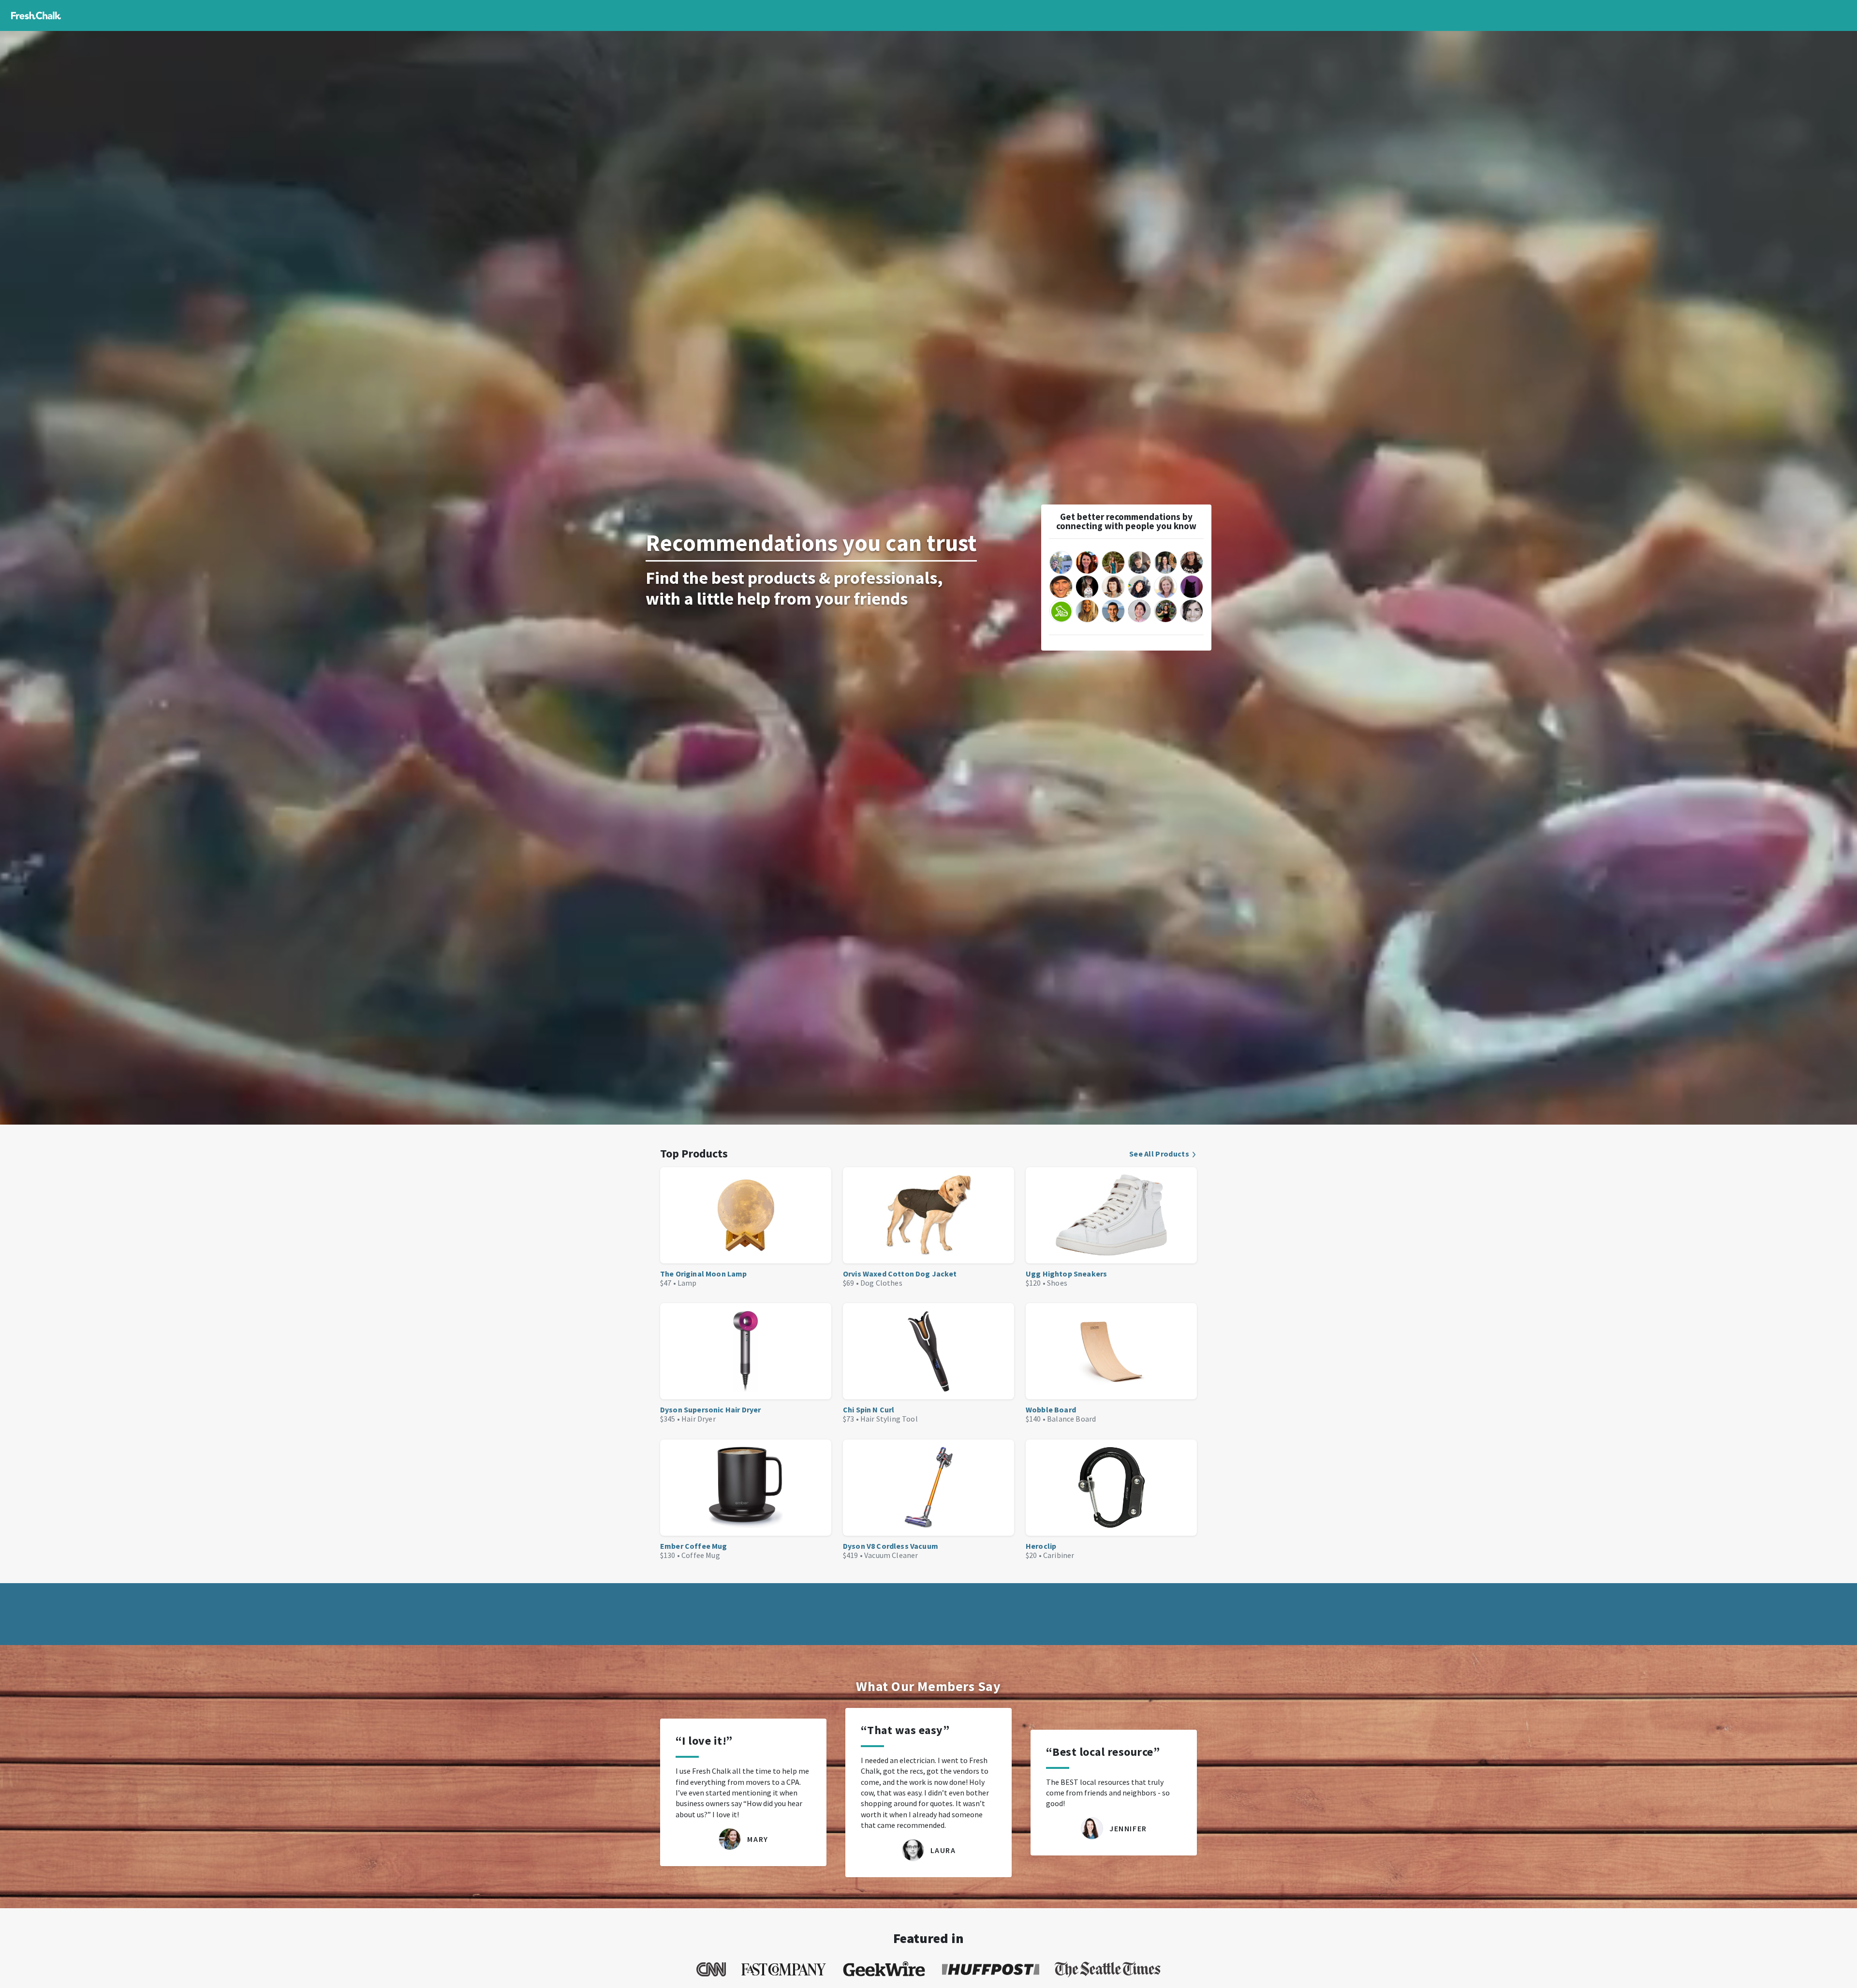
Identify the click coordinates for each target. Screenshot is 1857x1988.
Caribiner (1059, 1555)
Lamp (687, 1283)
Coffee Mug (701, 1555)
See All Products (1159, 1154)
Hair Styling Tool (889, 1419)
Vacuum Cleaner (891, 1555)
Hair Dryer (699, 1419)
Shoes (1057, 1283)
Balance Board (1071, 1419)
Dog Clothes (881, 1283)
